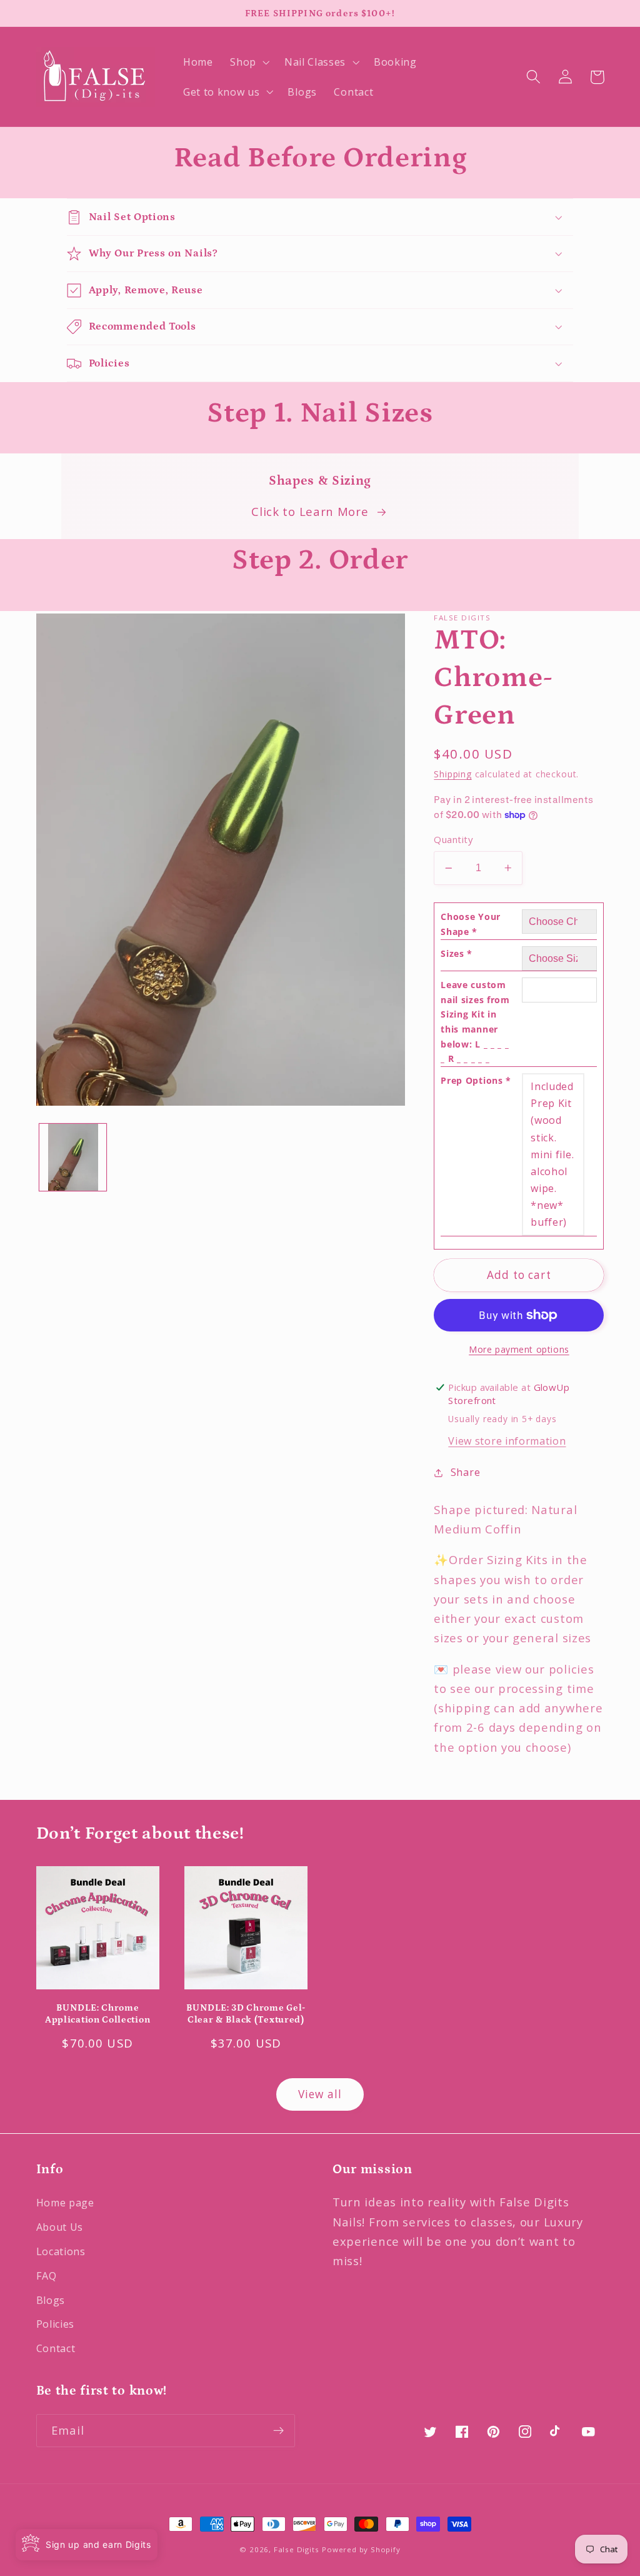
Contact (56, 2348)
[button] (248, 62)
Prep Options (476, 1080)
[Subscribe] (278, 2431)
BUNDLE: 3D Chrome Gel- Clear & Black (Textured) (246, 2014)
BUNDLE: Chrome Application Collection (97, 2014)
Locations (61, 2251)
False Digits (297, 2549)
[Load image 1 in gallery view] (73, 1157)
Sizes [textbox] (457, 953)
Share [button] (465, 1472)
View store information (507, 1441)
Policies (56, 2324)
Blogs (51, 2300)
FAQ (47, 2276)
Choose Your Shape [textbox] (471, 924)
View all (320, 2094)
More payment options (519, 1349)
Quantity (453, 839)
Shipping (452, 774)
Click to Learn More (310, 511)
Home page (65, 2203)
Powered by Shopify (361, 2549)
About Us (60, 2227)
